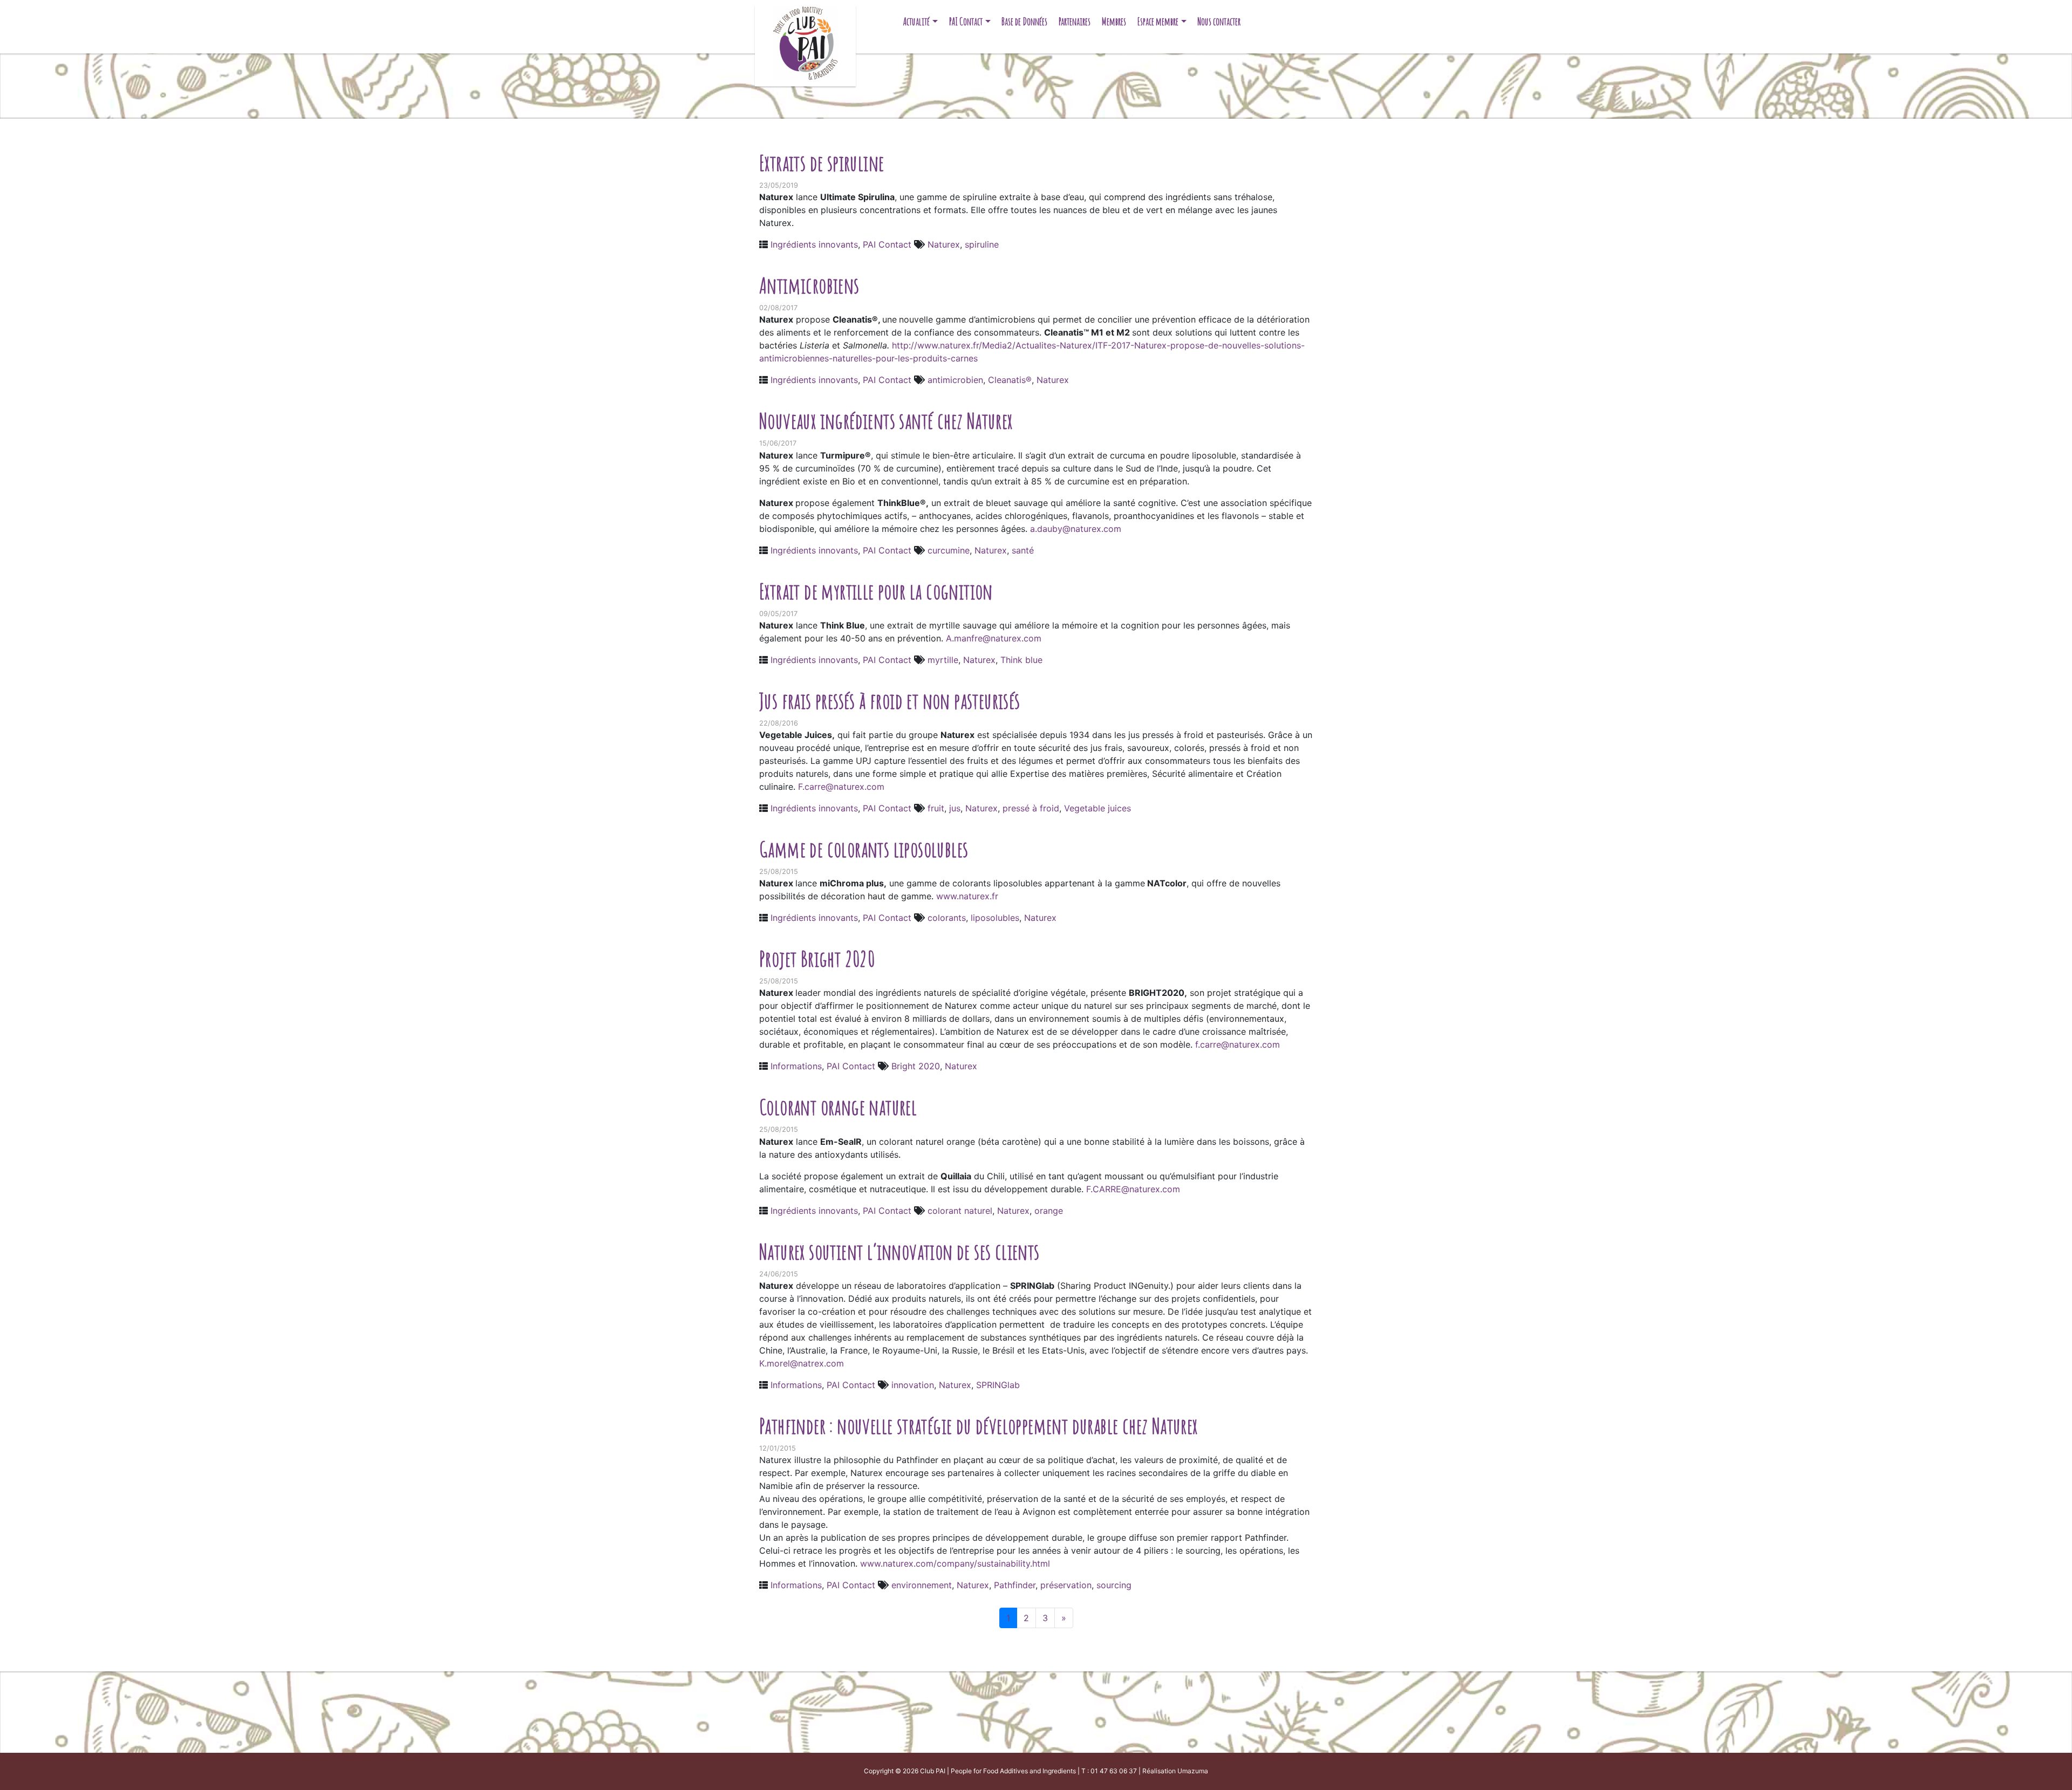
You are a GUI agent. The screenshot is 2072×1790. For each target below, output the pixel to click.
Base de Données (1024, 21)
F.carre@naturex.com (841, 787)
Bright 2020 (916, 1066)
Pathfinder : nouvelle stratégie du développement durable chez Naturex (979, 1426)
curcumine (949, 550)
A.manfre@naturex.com (994, 638)
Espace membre (1158, 21)
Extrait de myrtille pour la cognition (876, 591)
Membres (1114, 21)
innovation (913, 1385)
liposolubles (995, 918)
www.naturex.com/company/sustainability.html (955, 1563)
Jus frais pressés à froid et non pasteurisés (890, 701)
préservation (1066, 1585)
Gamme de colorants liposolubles (864, 849)
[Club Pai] (805, 42)
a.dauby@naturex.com (1076, 529)
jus (955, 808)
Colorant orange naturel (838, 1107)
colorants (947, 918)
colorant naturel (960, 1211)
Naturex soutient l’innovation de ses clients (899, 1251)
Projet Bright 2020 (817, 958)
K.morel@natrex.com (802, 1363)
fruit (936, 808)
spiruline (982, 244)
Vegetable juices (1098, 808)
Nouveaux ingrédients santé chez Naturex (886, 421)
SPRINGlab (998, 1385)
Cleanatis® (1010, 380)
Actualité (916, 21)
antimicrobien (955, 380)
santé (1023, 550)
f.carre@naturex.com (1238, 1044)
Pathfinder (1015, 1585)
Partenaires (1075, 21)
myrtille (943, 660)
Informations (796, 1066)
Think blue (1021, 660)
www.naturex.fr (966, 896)
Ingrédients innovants (814, 244)
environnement (922, 1585)
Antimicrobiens (809, 285)
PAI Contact (966, 21)
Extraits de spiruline (822, 163)
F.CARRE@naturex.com (1133, 1189)
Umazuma (1193, 1771)
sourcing (1114, 1585)
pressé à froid (1031, 808)
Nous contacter (1219, 21)
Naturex (944, 244)
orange (1049, 1211)
